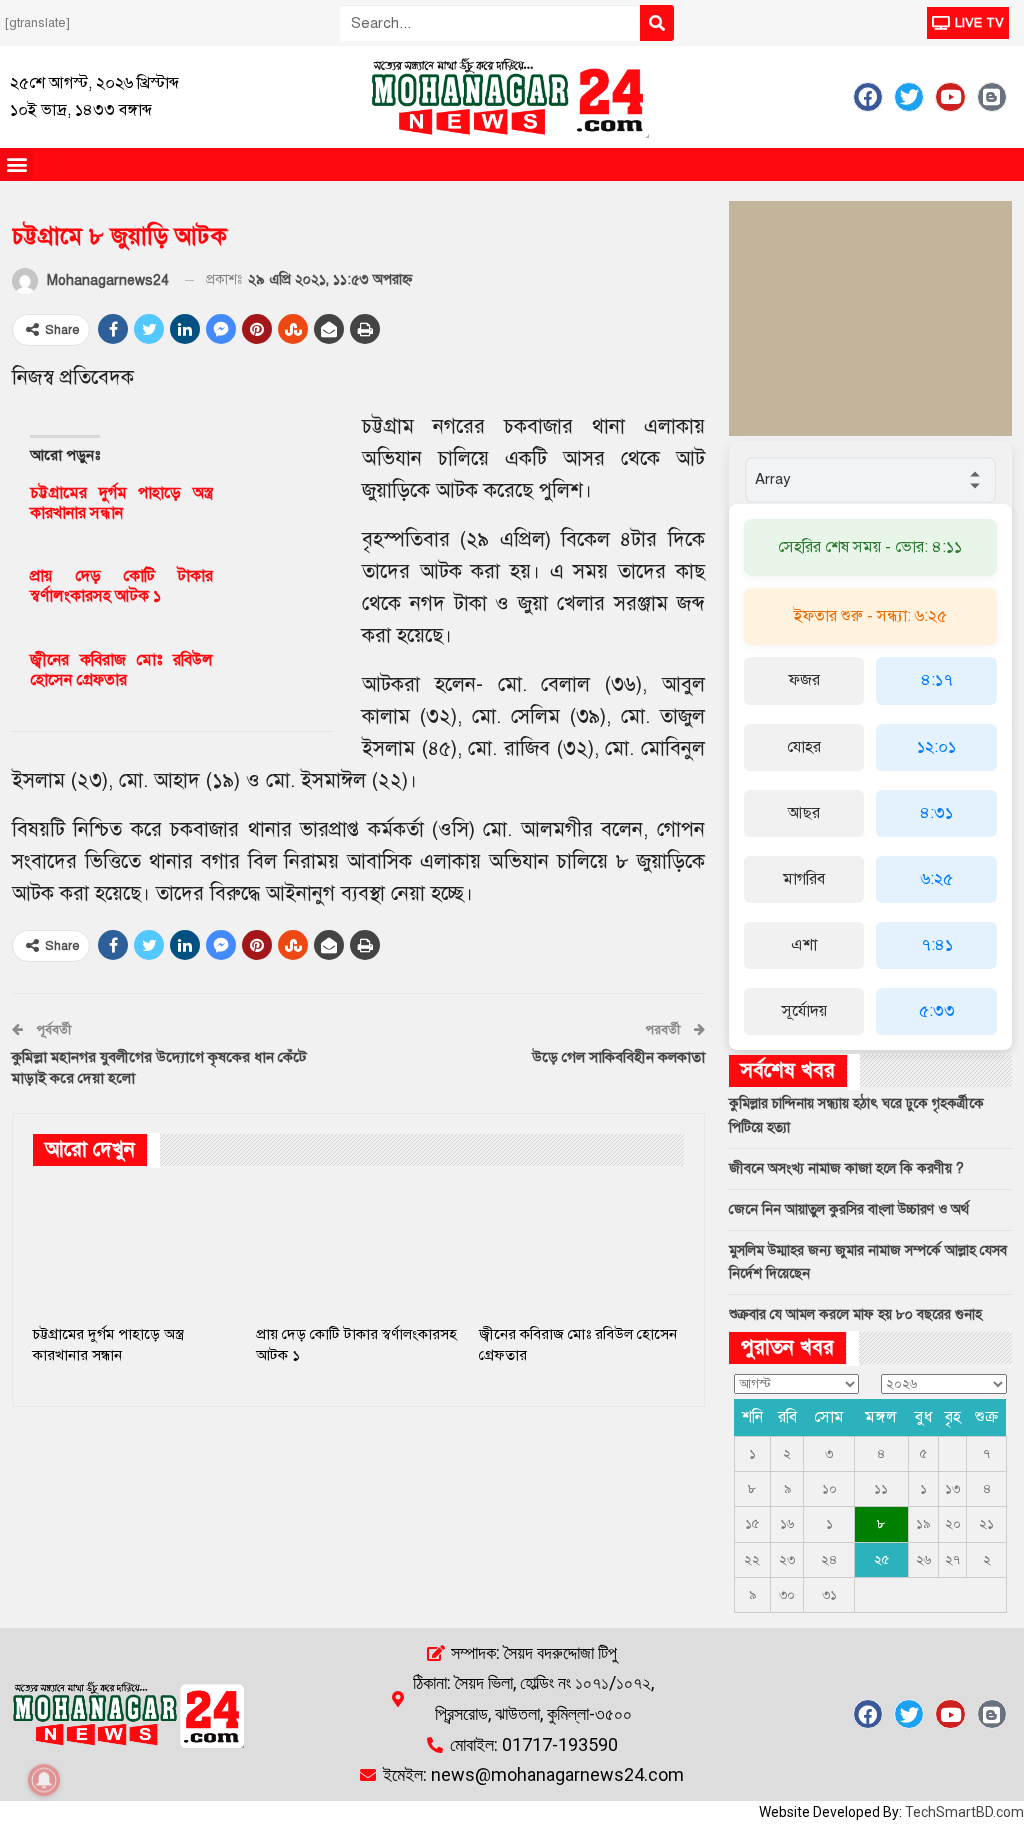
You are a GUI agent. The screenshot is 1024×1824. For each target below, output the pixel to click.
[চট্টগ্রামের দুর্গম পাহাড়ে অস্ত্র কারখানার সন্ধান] (271, 515)
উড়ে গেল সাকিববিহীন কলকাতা (618, 1057)
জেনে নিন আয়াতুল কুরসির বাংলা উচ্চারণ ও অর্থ (849, 1209)
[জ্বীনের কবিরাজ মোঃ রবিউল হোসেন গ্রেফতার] (271, 682)
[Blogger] (992, 97)
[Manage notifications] (44, 1780)
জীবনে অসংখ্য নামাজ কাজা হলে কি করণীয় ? (846, 1168)
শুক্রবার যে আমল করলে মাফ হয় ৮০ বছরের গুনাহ (855, 1314)
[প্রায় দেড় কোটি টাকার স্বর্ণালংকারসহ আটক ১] (271, 598)
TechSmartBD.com (964, 1812)
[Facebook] (868, 97)
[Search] (657, 23)
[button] (16, 164)
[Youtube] (950, 97)
